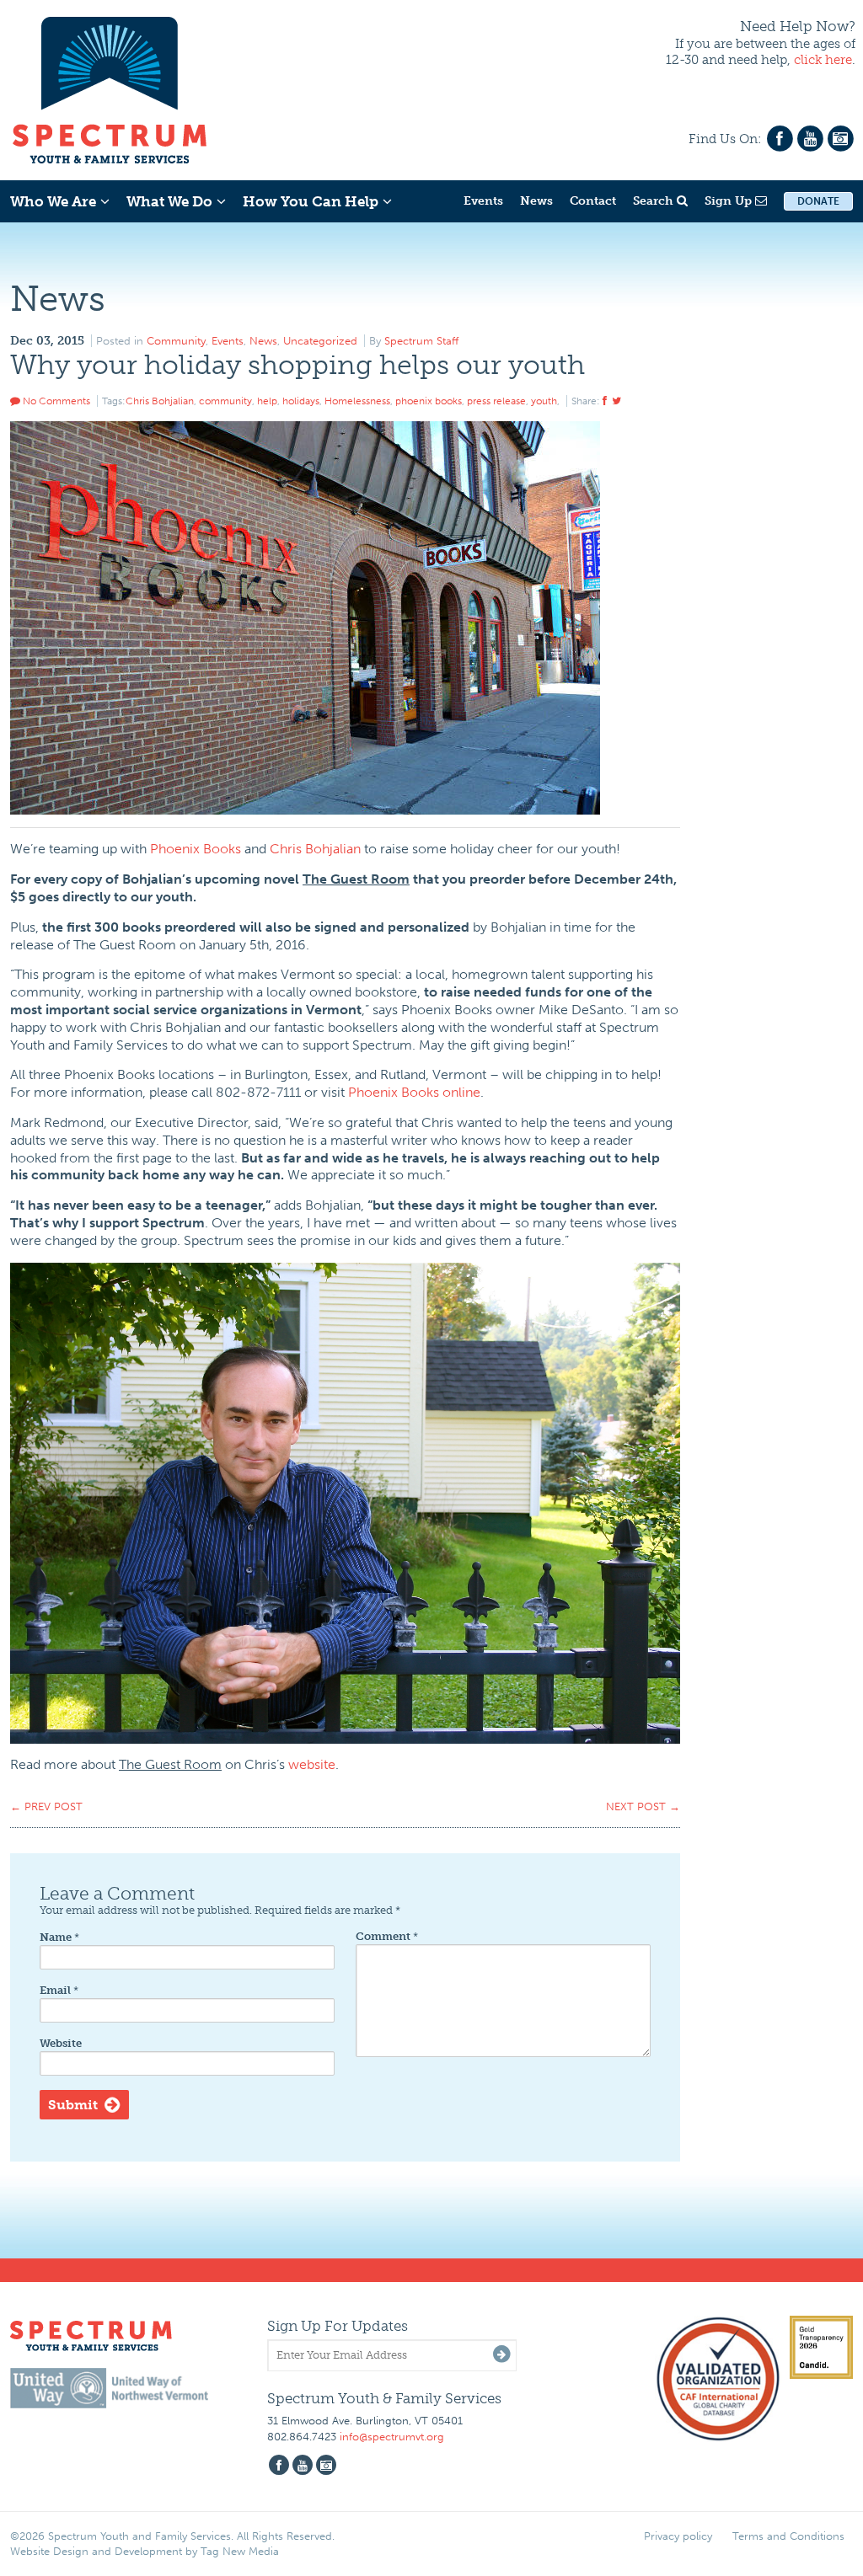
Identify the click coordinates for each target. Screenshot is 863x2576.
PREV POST (46, 1806)
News (536, 201)
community (225, 401)
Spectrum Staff (421, 341)
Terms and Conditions (788, 2536)
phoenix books (429, 401)
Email (59, 1990)
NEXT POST (643, 1806)
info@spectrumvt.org (392, 2437)
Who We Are (53, 201)
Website (61, 2043)
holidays (301, 401)
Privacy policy (678, 2536)
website (312, 1764)
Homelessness (357, 401)
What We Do (169, 201)
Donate (818, 201)
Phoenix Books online (414, 1092)
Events (483, 201)
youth (544, 401)
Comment (387, 1936)
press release (496, 401)
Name (59, 1937)
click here (823, 60)
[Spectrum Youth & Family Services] (110, 88)
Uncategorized (320, 341)
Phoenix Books (196, 849)
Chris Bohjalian (160, 401)
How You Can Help (311, 201)
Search (655, 201)
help (267, 401)
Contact (593, 201)
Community (176, 341)
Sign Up (730, 201)
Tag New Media (240, 2551)
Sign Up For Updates (338, 2326)
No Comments (55, 401)
